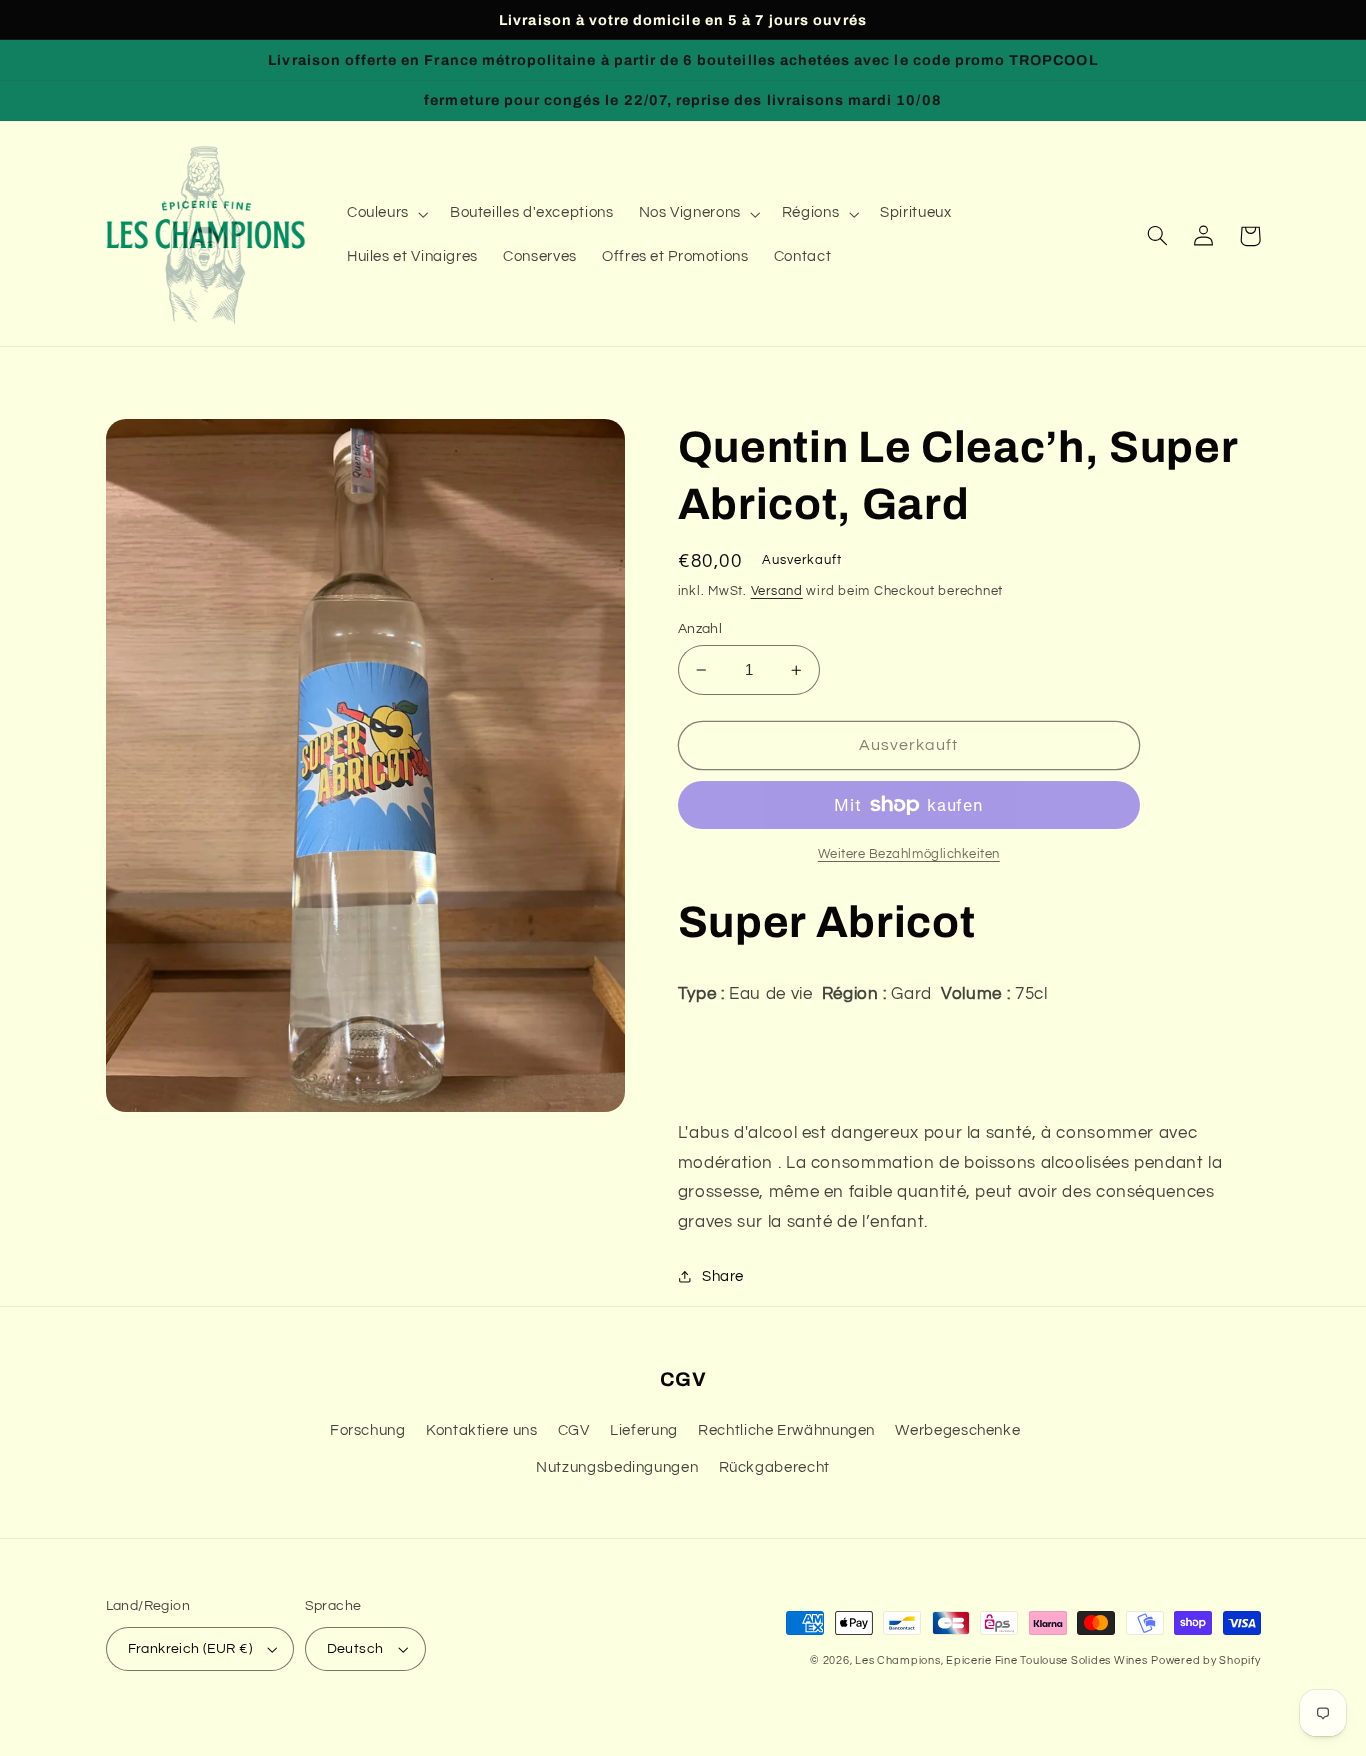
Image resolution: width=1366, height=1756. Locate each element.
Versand (777, 591)
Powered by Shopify (1205, 1660)
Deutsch (355, 1649)
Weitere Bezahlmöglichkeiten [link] (909, 854)
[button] (385, 214)
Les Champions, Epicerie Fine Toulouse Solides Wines (1001, 1660)
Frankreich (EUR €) (190, 1649)
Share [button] (723, 1276)
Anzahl (700, 629)
